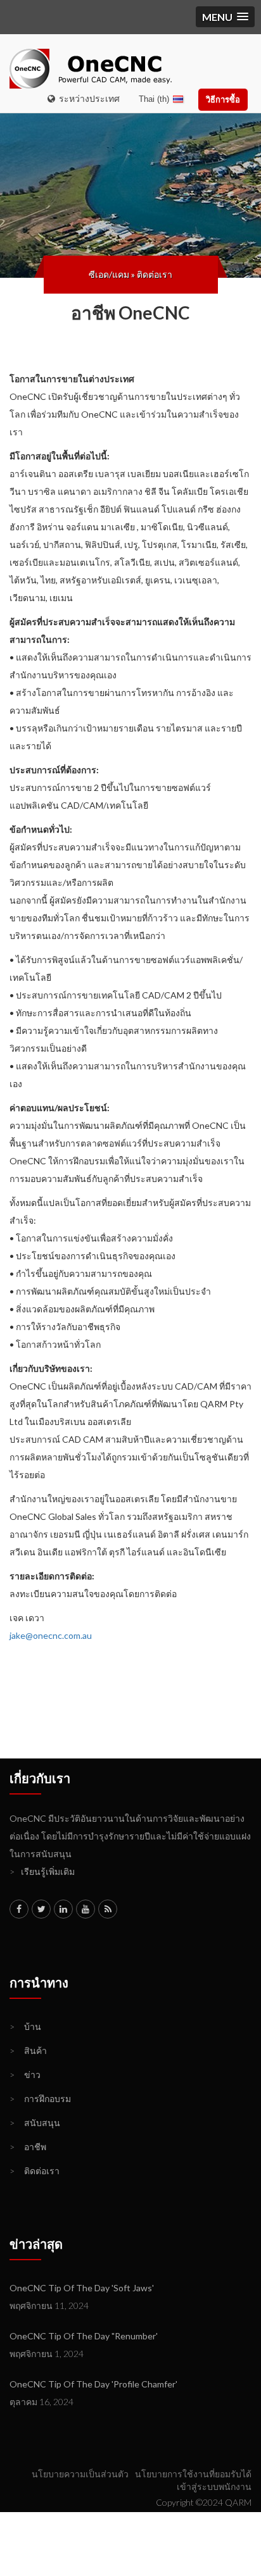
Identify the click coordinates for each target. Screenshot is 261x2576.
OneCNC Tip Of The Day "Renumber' (84, 2336)
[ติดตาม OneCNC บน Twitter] (41, 1909)
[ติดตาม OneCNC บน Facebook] (19, 1909)
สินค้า (28, 2050)
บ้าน (25, 2026)
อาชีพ (28, 2147)
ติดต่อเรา (155, 274)
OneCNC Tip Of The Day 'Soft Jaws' (82, 2288)
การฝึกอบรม (40, 2099)
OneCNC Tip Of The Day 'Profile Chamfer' (93, 2384)
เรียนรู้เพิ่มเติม (42, 1871)
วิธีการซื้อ (223, 99)
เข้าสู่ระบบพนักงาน (214, 2486)
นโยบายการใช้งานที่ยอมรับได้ (193, 2474)
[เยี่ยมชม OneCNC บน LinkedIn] (63, 1909)
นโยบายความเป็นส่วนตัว (80, 2474)
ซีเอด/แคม (109, 274)
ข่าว (25, 2075)
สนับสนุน (35, 2123)
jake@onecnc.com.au (51, 1635)
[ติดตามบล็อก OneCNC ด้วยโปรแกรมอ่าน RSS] (108, 1909)
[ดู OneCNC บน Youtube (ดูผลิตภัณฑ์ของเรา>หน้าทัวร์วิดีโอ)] (86, 1909)
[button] (225, 17)
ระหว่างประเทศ (87, 98)
